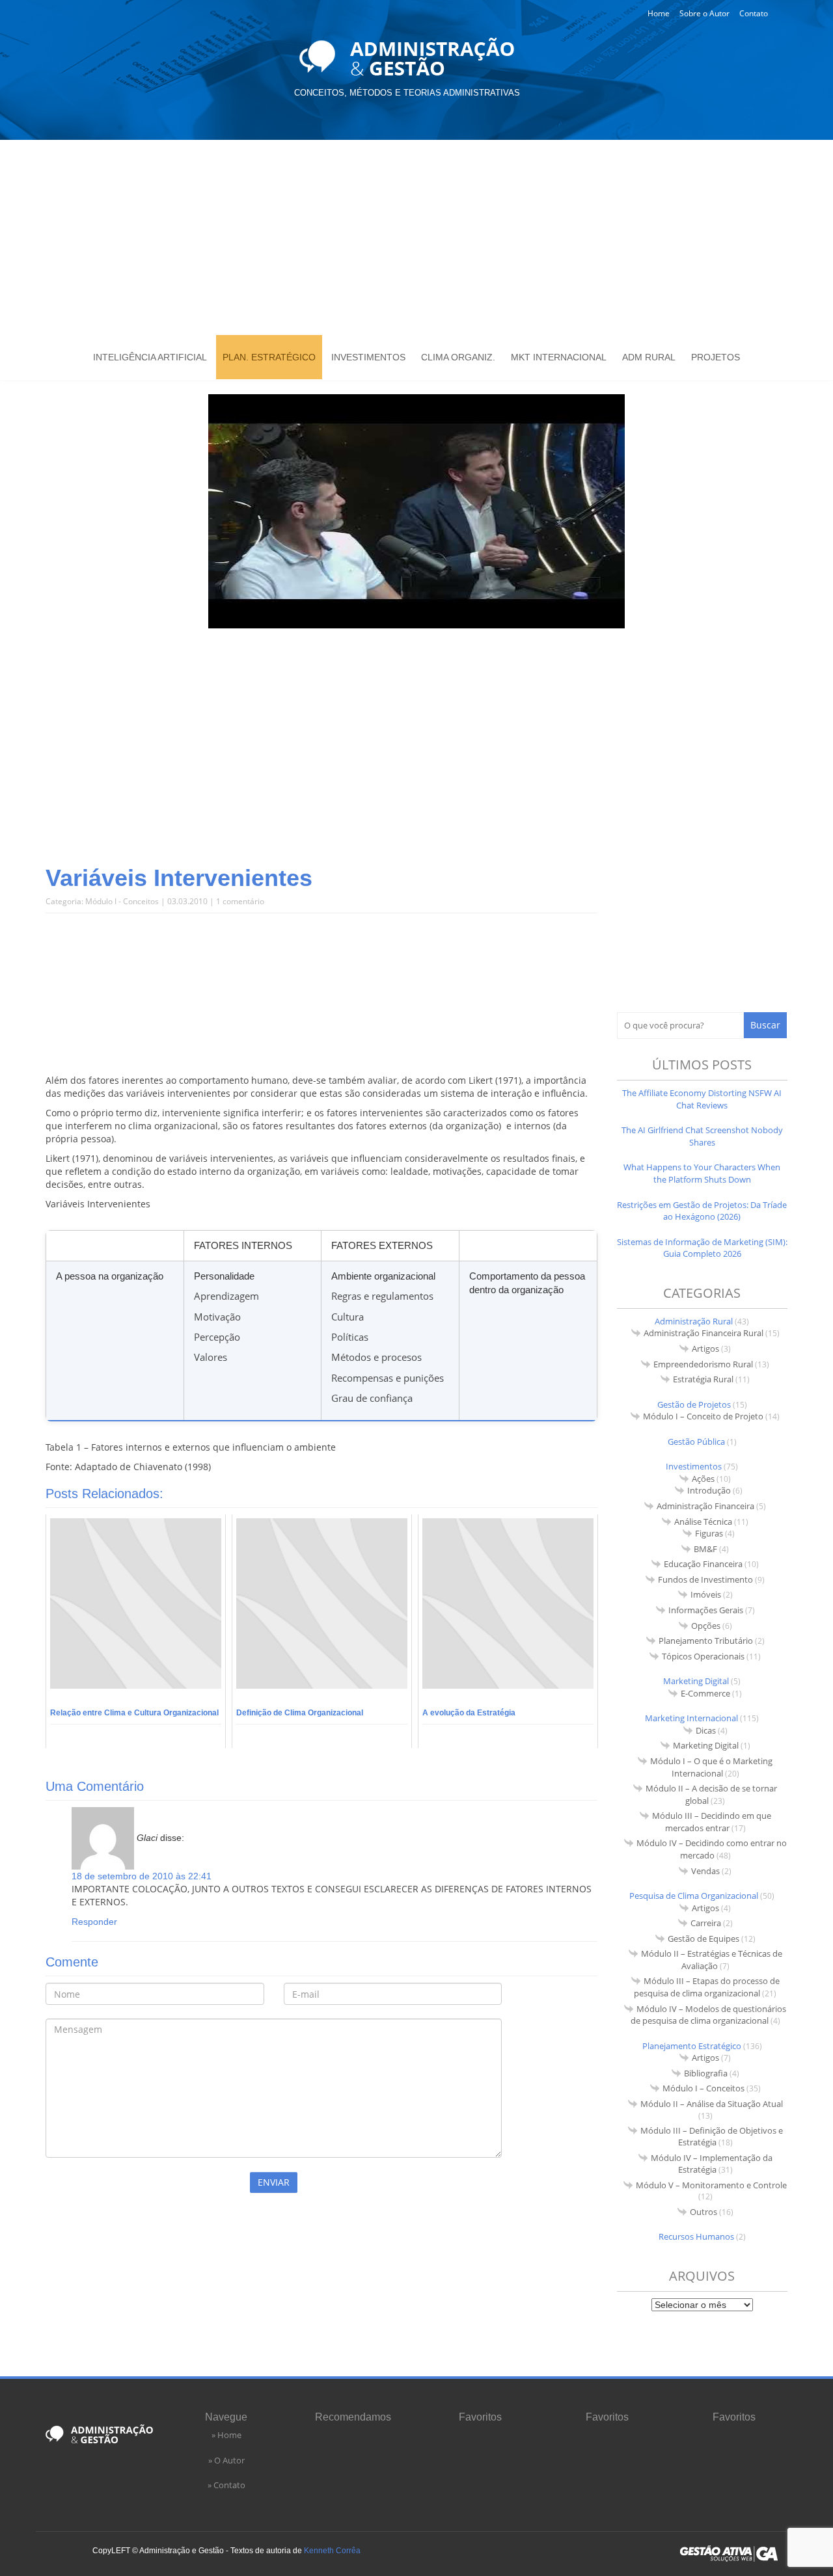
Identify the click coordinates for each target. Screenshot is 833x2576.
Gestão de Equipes (703, 1939)
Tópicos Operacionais (703, 1656)
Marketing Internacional (691, 1718)
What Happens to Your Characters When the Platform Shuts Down (702, 1173)
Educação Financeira (703, 1564)
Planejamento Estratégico (692, 2046)
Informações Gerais (706, 1610)
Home (659, 13)
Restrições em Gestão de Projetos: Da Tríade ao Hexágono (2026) (702, 1211)
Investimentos (368, 357)
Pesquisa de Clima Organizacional (694, 1896)
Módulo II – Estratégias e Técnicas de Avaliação (712, 1960)
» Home (226, 2435)
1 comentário (240, 901)
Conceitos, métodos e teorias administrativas (407, 93)
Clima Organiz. (458, 357)
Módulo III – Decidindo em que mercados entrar (712, 1822)
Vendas (705, 1871)
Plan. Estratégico (269, 357)
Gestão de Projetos (694, 1404)
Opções (706, 1626)
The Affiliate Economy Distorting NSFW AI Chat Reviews (702, 1099)
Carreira (706, 1923)
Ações (703, 1479)
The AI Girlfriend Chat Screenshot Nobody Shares (702, 1136)
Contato (754, 13)
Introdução (709, 1490)
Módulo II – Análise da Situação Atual (712, 2104)
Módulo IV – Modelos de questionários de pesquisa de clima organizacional (708, 2015)
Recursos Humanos (696, 2236)
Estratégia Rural (703, 1379)
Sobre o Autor (704, 13)
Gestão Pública (696, 1442)
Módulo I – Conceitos (703, 2088)
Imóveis (706, 1594)
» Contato (226, 2485)
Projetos (716, 357)
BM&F (705, 1549)
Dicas (706, 1730)
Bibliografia (706, 2073)
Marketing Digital (696, 1681)
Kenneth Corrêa (332, 2551)
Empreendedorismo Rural (703, 1364)
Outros (703, 2212)
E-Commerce (705, 1693)
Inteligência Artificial (150, 357)
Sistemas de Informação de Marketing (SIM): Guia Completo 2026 (702, 1248)
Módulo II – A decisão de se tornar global (711, 1794)
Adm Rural (649, 357)
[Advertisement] (416, 237)
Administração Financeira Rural (703, 1333)
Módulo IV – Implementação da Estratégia (712, 2164)
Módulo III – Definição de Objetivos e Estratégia (712, 2137)
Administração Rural (694, 1321)
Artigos (705, 1348)
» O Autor (226, 2460)
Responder (94, 1922)
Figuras (709, 1533)
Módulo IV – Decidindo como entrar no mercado (712, 1849)
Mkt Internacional (559, 357)
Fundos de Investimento (705, 1579)
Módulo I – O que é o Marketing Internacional (711, 1767)
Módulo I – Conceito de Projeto (703, 1416)
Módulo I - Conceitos (122, 901)
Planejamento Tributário (706, 1641)
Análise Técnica (703, 1522)
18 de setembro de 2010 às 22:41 (142, 1876)
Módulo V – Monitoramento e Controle (711, 2185)
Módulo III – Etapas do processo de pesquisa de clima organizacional (707, 1987)
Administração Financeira (705, 1506)
